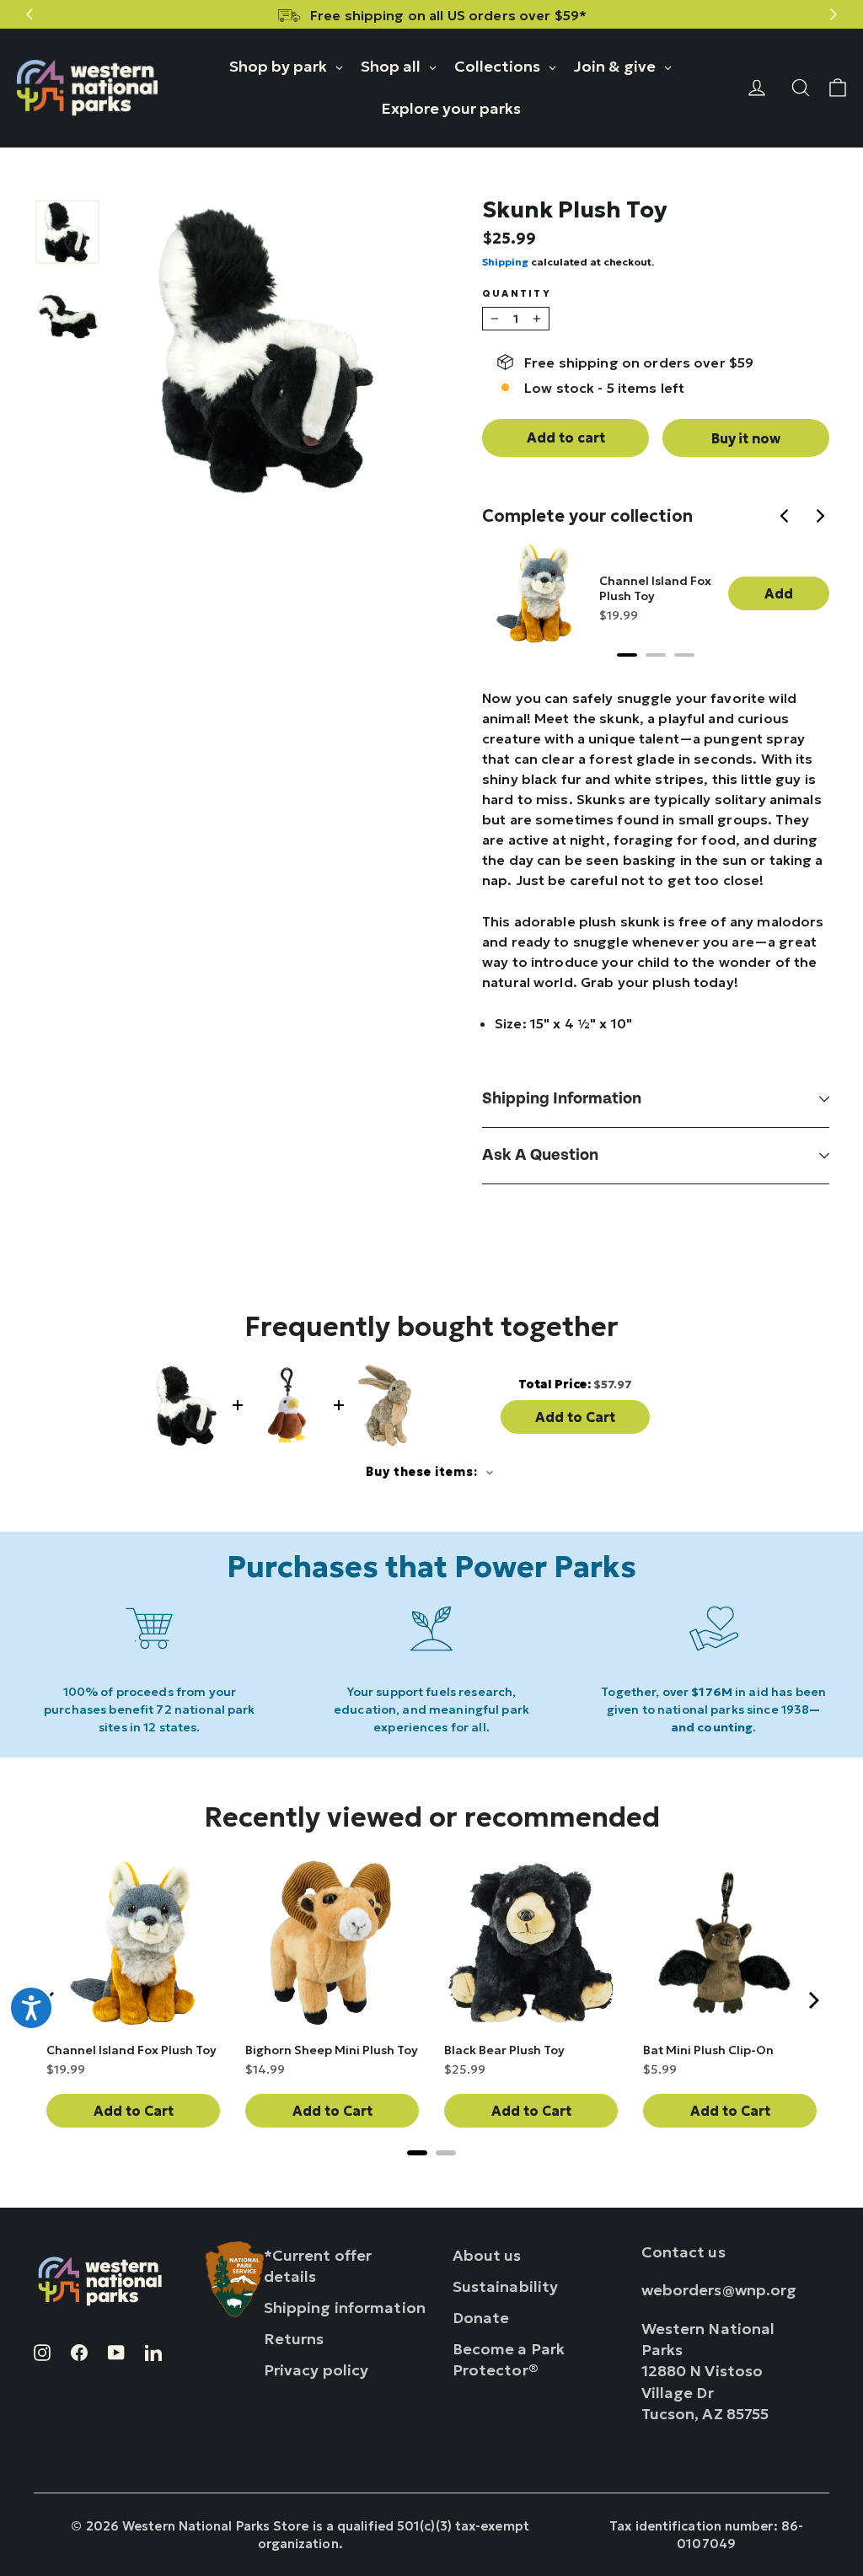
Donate (481, 2318)
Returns (294, 2339)
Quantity (517, 294)
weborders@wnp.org (719, 2290)
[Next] (821, 518)
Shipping (505, 262)
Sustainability (506, 2286)
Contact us (683, 2252)
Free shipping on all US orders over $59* (448, 15)
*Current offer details (318, 2266)
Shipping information (562, 1099)
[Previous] (787, 518)
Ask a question (540, 1155)
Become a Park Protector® (509, 2359)
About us (487, 2255)
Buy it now (746, 438)
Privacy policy (316, 2370)
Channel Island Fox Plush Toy (655, 588)
